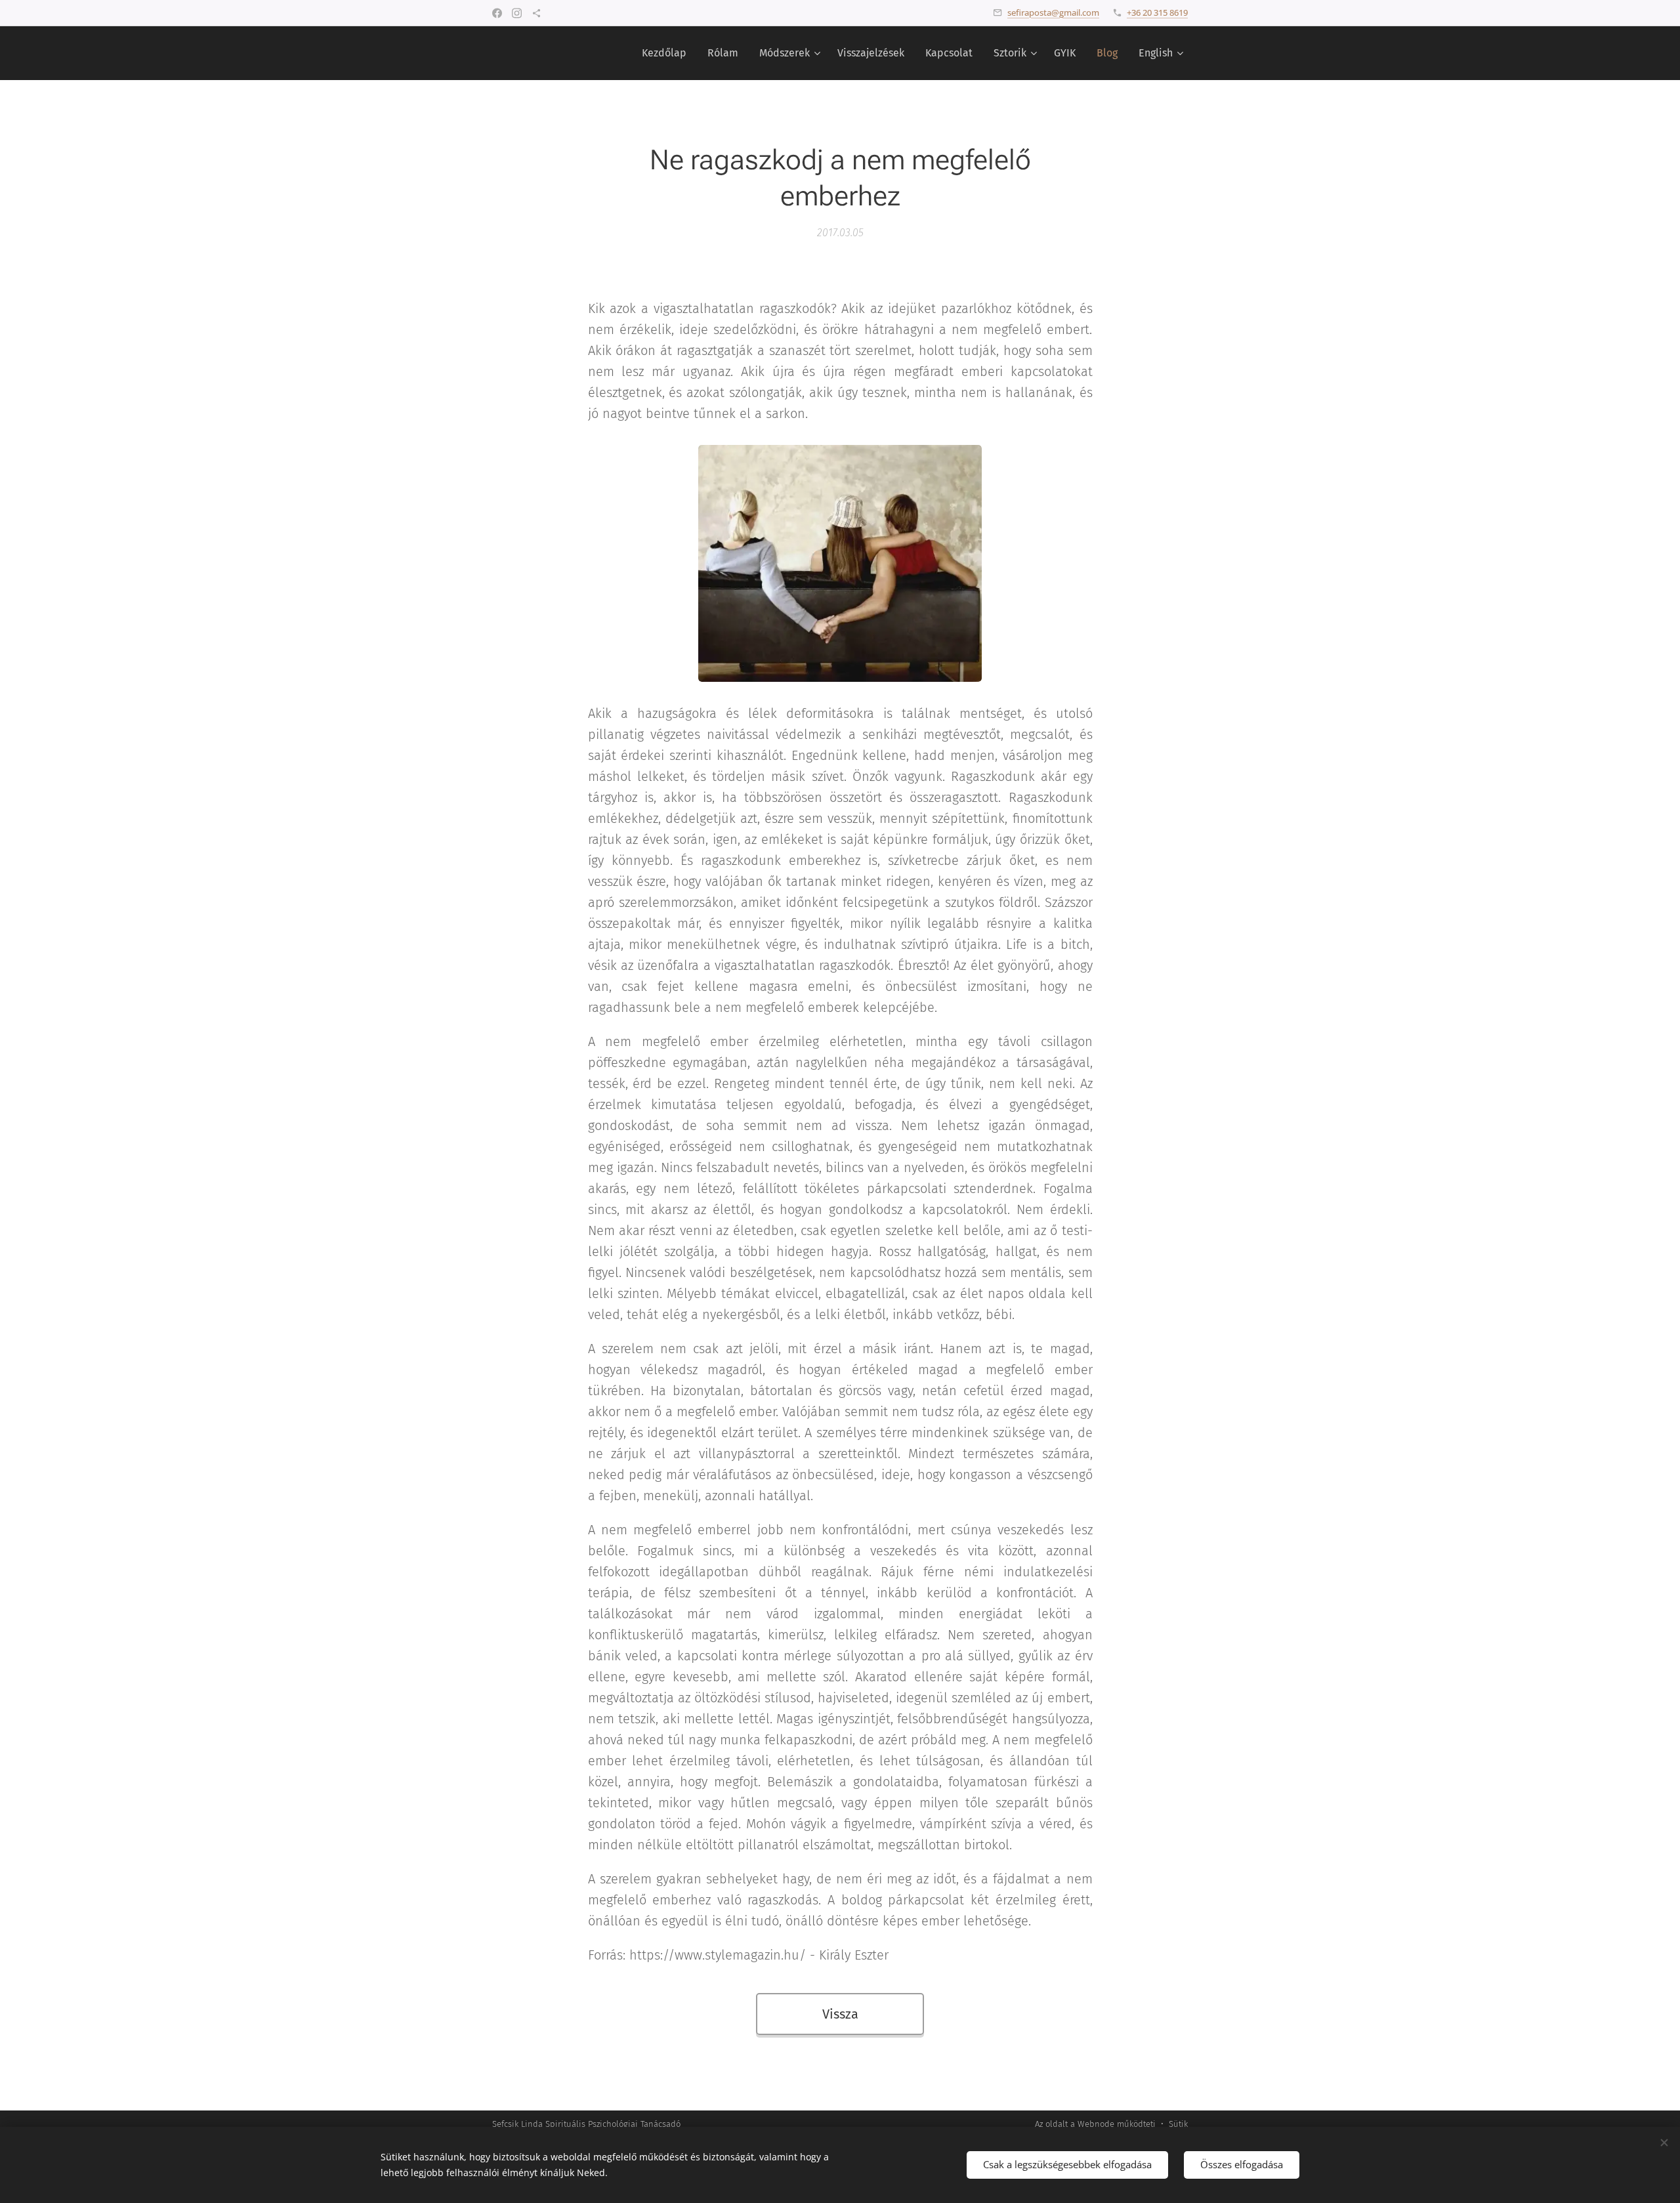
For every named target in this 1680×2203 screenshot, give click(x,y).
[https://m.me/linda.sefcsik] (536, 13)
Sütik (1178, 2124)
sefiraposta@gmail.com (1053, 12)
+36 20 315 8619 (1157, 12)
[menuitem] (668, 53)
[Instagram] (517, 13)
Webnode (1096, 2124)
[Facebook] (497, 13)
